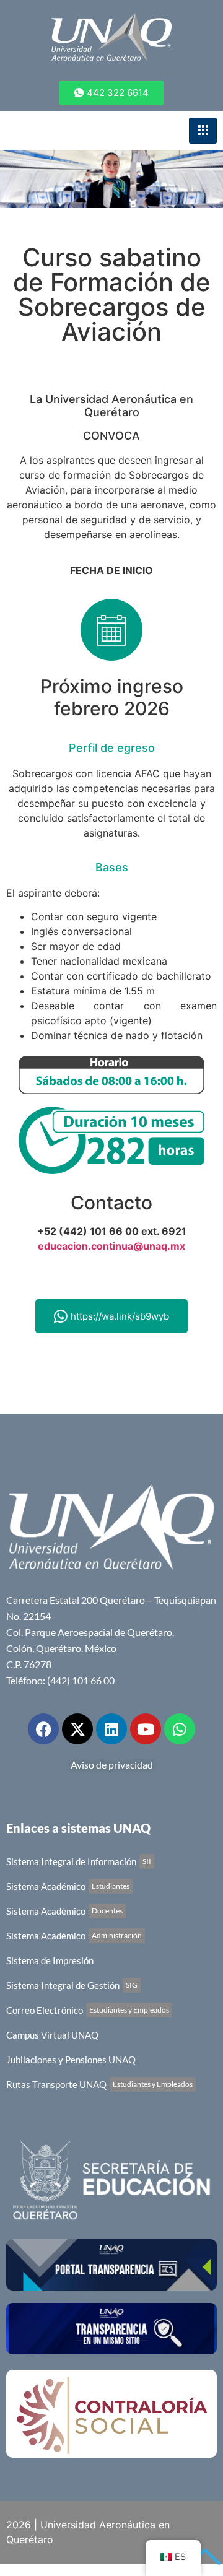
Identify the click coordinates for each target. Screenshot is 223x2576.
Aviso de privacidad (112, 1764)
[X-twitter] (77, 1729)
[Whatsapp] (180, 1729)
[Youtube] (146, 1729)
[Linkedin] (111, 1729)
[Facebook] (43, 1729)
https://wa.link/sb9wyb (120, 1316)
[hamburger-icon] (203, 131)
